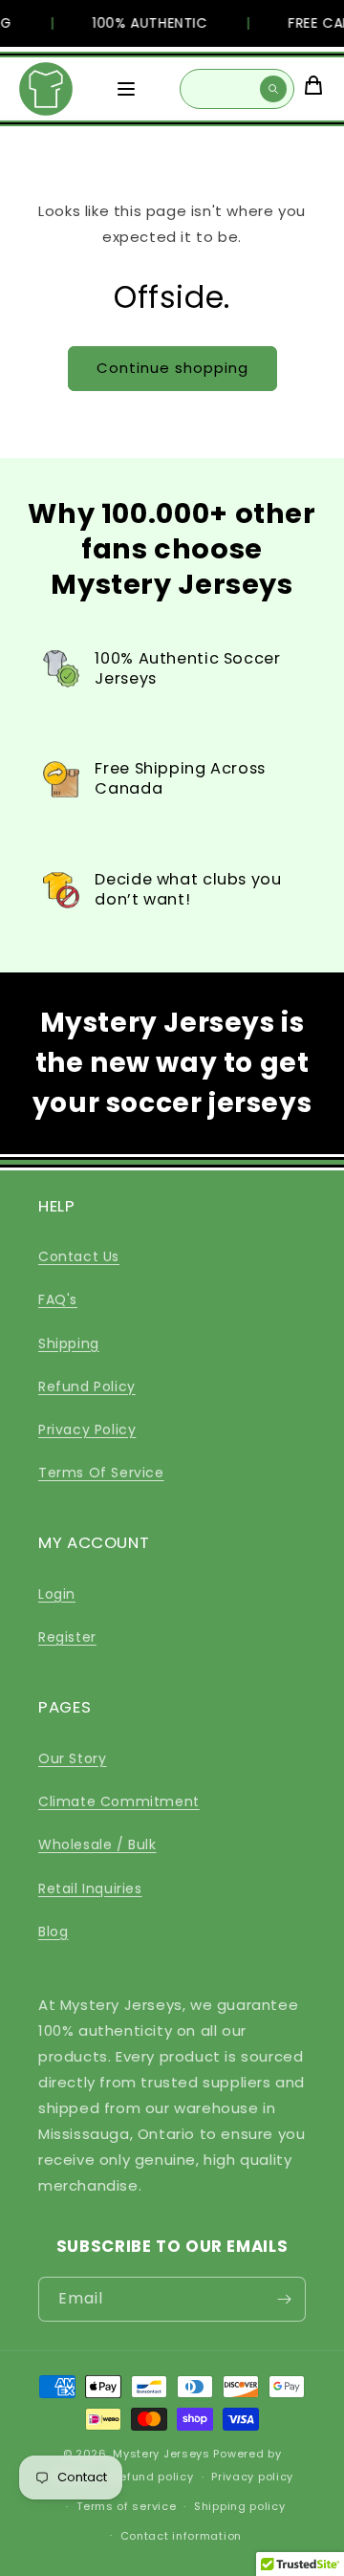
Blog (53, 1932)
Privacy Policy (87, 1430)
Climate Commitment (119, 1801)
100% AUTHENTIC (144, 23)
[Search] (273, 89)
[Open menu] (126, 89)
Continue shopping (172, 368)
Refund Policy (87, 1386)
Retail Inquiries (90, 1888)
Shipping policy (240, 2506)
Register (67, 1637)
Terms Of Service (101, 1473)
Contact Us (79, 1256)
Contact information (181, 2536)
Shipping (69, 1343)
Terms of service (126, 2506)
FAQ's (58, 1299)
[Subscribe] (284, 2299)
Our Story (72, 1758)
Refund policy (152, 2477)
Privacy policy (252, 2477)
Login (57, 1594)
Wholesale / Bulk (97, 1845)
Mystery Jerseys (161, 2454)
